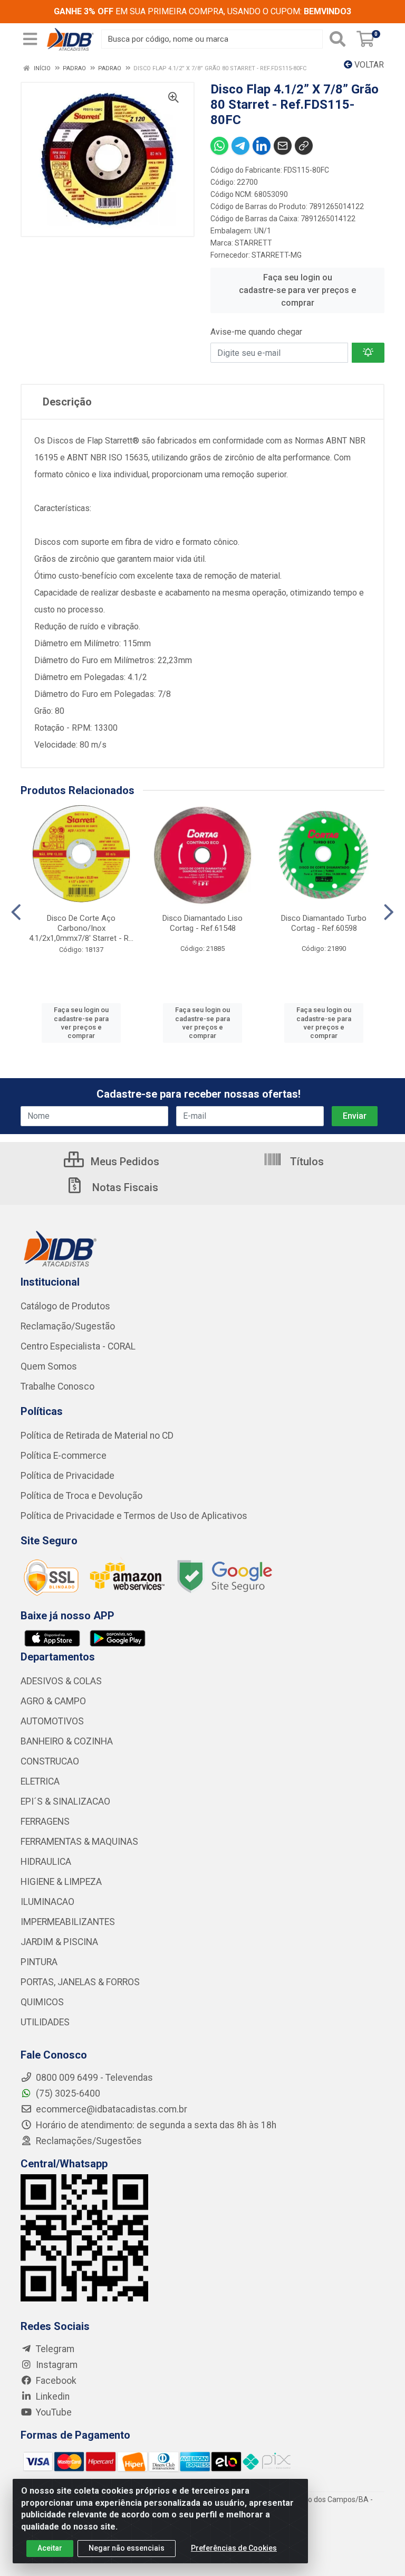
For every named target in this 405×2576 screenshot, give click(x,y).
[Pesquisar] (337, 39)
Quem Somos (49, 1366)
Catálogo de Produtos (65, 1306)
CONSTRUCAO (50, 1761)
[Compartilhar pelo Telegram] (240, 146)
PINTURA (39, 1962)
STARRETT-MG (277, 255)
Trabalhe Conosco (57, 1386)
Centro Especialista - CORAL (78, 1346)
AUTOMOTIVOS (52, 1721)
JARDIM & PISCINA (59, 1942)
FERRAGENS (45, 1822)
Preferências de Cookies (234, 2548)
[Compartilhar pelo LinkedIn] (262, 146)
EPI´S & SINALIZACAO (65, 1801)
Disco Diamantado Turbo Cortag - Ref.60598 (324, 923)
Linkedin (52, 2396)
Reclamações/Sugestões (88, 2141)
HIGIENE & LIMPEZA (61, 1882)
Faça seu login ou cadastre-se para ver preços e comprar (297, 290)
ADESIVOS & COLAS (61, 1681)
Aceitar (50, 2548)
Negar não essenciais (127, 2548)
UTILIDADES (45, 2022)
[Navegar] (16, 912)
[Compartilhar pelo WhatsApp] (219, 146)
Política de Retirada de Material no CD (97, 1436)
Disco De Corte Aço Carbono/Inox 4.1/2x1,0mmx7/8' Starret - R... (81, 928)
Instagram (56, 2365)
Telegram (54, 2349)
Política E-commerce (64, 1456)
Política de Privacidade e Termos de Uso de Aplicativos (134, 1516)
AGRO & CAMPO (53, 1701)
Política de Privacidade (67, 1476)
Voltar (368, 65)
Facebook (55, 2381)
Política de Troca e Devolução (81, 1496)
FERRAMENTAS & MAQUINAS (79, 1842)
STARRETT (253, 243)
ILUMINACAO (47, 1902)
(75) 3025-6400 (67, 2093)
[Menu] (30, 39)
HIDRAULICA (46, 1862)
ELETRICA (40, 1781)
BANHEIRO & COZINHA (67, 1741)
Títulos (306, 1162)
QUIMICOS (42, 2002)
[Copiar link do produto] (304, 146)
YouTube (53, 2412)
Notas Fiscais (124, 1187)
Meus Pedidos (124, 1162)
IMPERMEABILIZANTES (68, 1922)
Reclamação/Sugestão (68, 1326)
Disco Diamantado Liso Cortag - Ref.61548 (202, 923)
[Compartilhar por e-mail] (283, 146)
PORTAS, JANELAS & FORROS (80, 1982)
